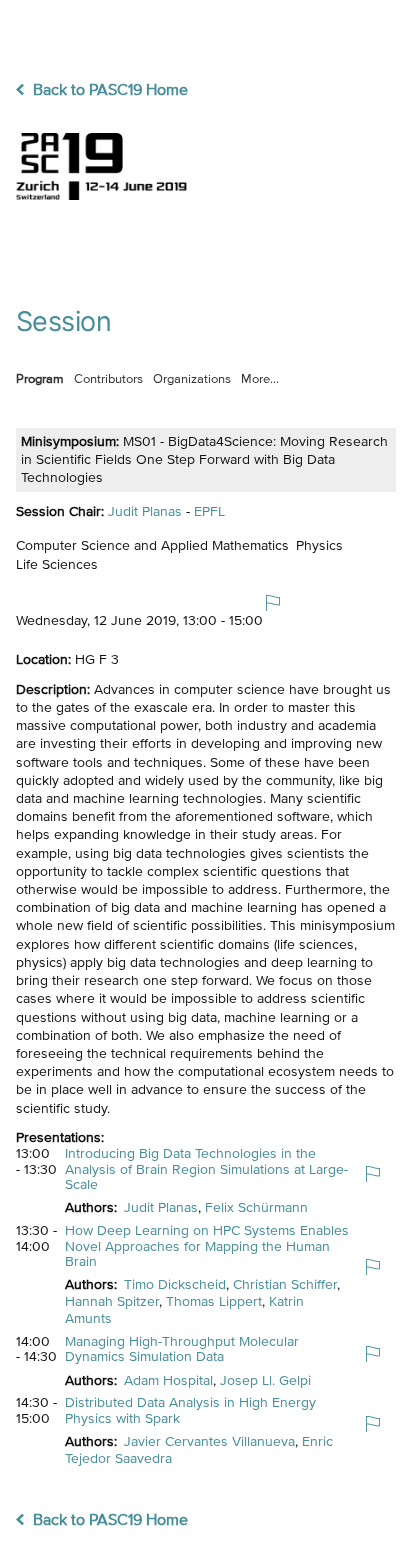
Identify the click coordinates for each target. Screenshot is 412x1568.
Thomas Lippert (214, 1302)
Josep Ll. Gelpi (265, 1381)
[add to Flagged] (281, 612)
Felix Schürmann (256, 1208)
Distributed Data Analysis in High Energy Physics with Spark (190, 1410)
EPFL (209, 512)
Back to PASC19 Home (108, 91)
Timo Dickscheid (175, 1285)
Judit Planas (145, 512)
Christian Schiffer (285, 1285)
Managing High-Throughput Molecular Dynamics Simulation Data (182, 1349)
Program (40, 379)
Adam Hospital (168, 1381)
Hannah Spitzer (112, 1302)
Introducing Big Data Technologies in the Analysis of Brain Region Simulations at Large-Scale (206, 1169)
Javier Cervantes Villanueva (209, 1442)
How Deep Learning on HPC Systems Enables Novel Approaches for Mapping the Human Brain (207, 1246)
